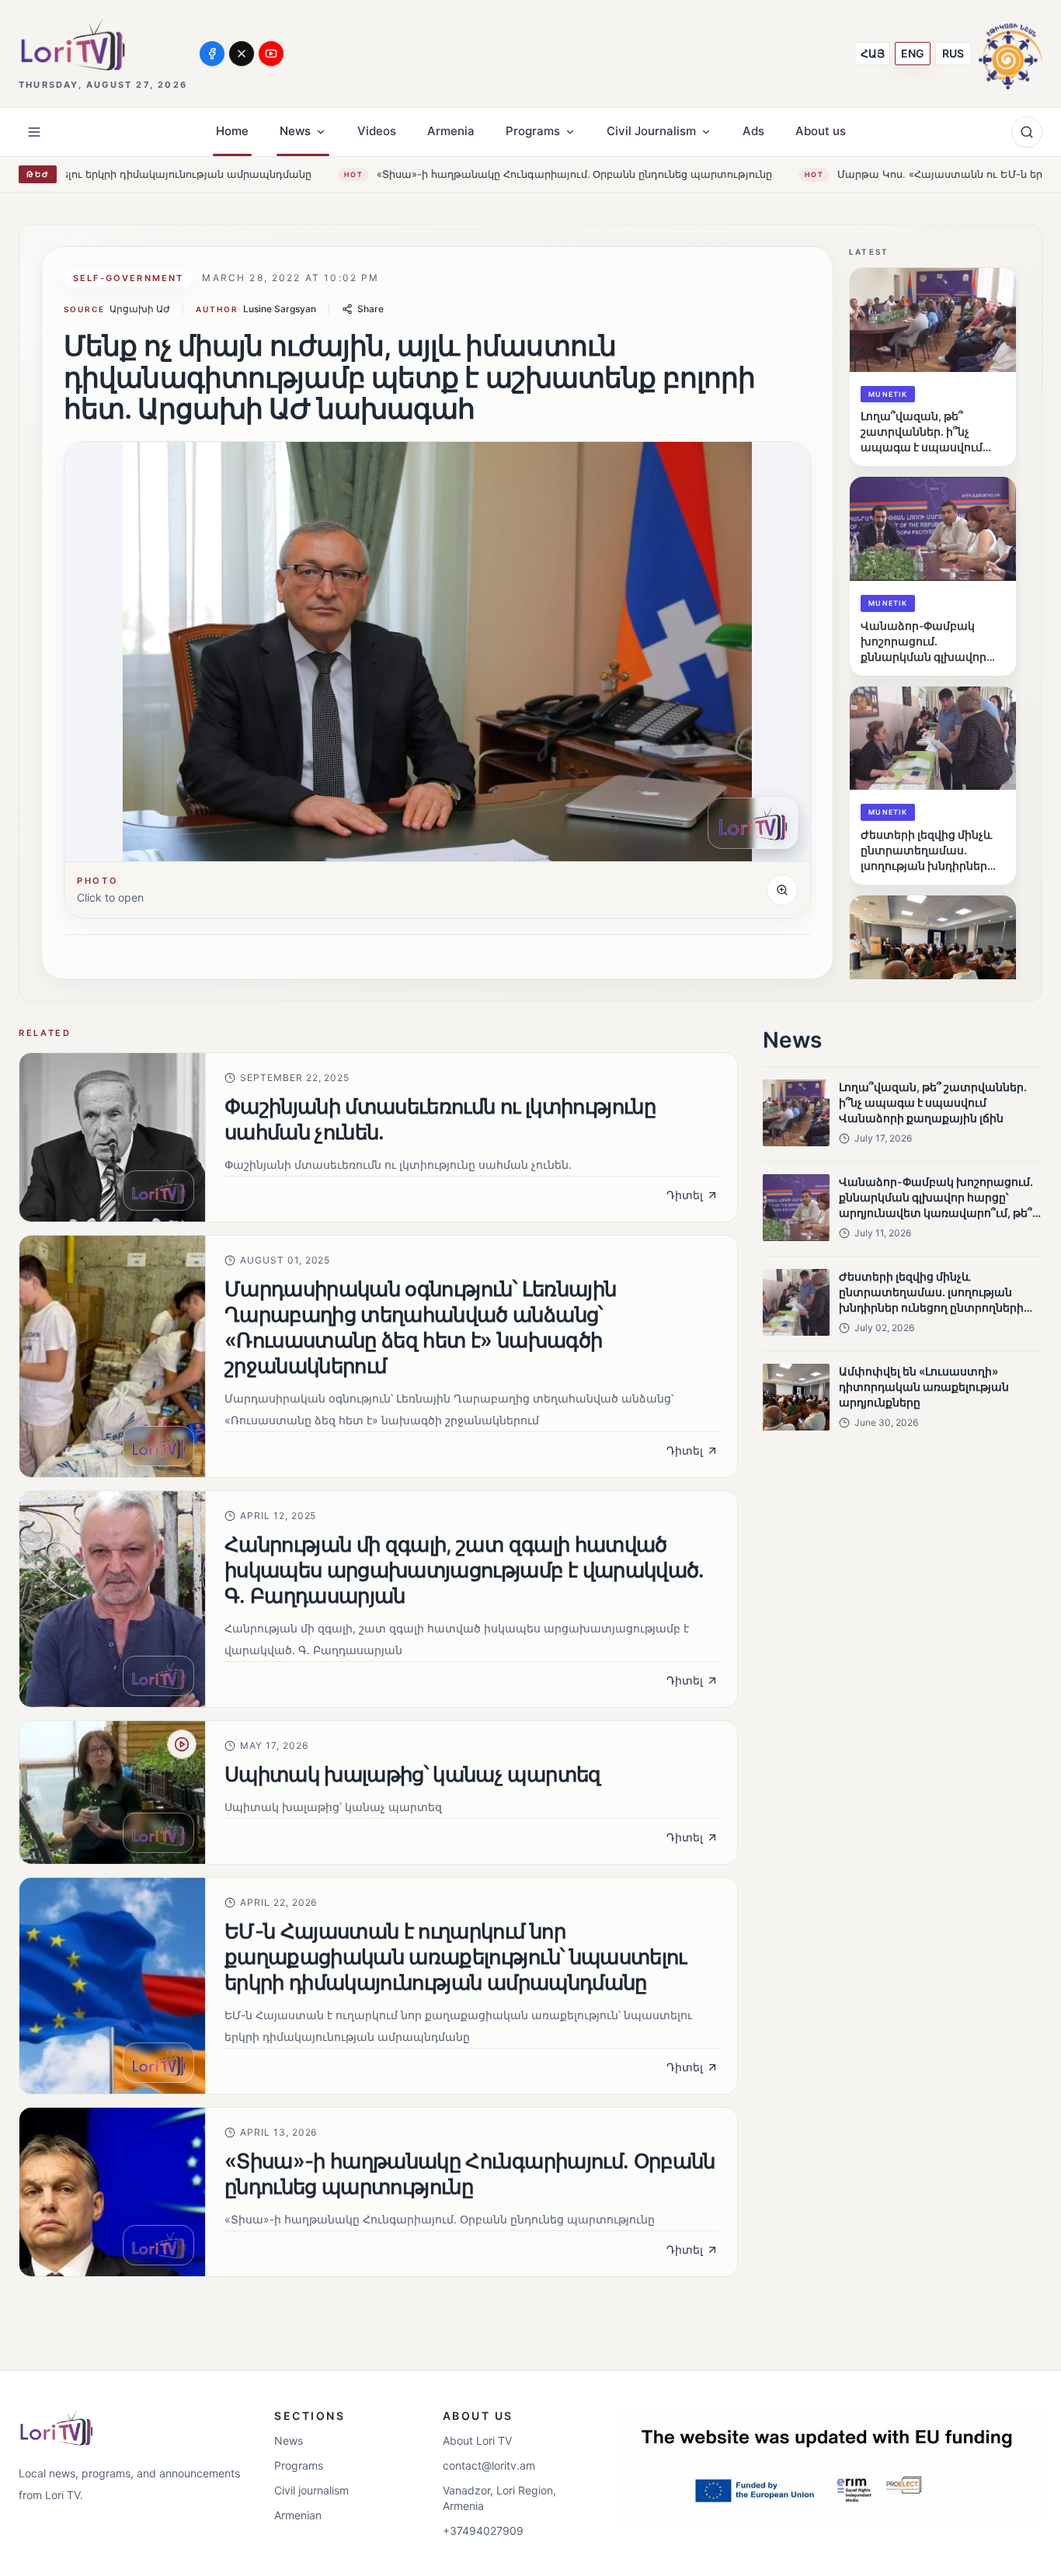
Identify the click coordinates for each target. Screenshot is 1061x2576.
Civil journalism (311, 2490)
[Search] (1027, 132)
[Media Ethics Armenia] (1011, 53)
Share (370, 309)
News (289, 2440)
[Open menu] (34, 132)
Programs (299, 2465)
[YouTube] (271, 54)
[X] (242, 54)
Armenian (298, 2515)
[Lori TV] (72, 45)
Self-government (128, 278)
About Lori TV (477, 2440)
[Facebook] (212, 54)
